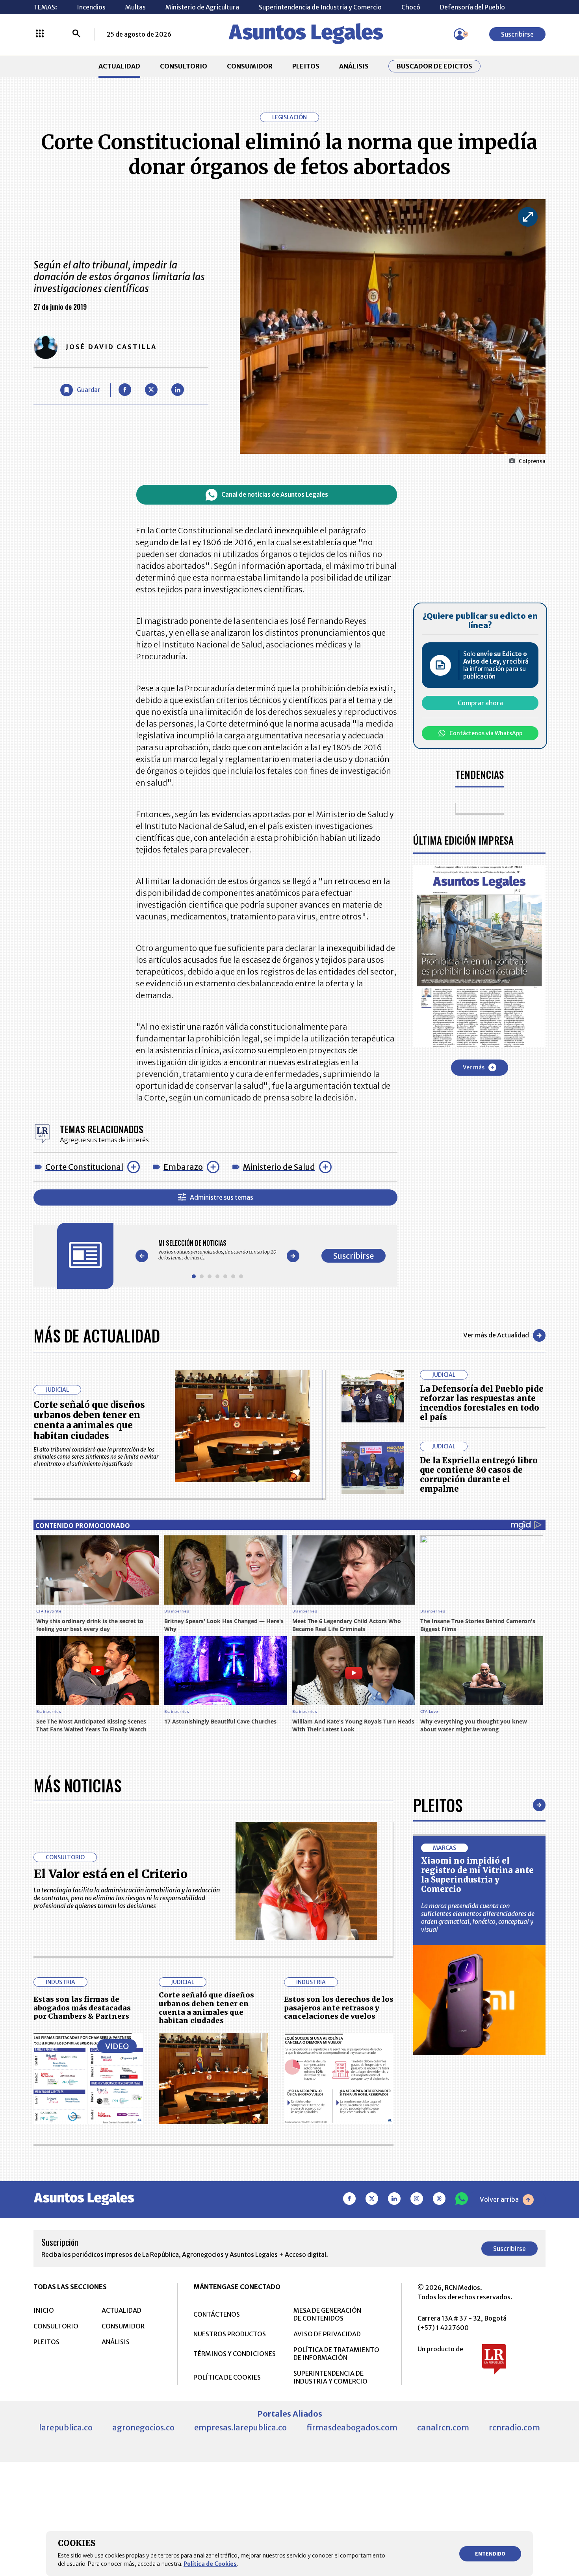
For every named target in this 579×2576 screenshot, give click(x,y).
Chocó (411, 7)
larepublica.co (66, 2427)
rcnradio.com (514, 2427)
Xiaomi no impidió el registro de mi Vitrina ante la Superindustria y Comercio (477, 1875)
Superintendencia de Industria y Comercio (320, 7)
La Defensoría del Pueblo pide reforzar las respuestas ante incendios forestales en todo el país (482, 1403)
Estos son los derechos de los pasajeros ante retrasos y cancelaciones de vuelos (339, 2008)
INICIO (44, 2310)
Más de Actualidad (97, 1335)
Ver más (474, 1067)
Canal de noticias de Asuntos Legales (275, 495)
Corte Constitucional (84, 1167)
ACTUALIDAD (119, 66)
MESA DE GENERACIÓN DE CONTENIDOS (327, 2314)
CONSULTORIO (184, 66)
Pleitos (438, 1805)
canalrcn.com (443, 2427)
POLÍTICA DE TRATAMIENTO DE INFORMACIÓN (336, 2354)
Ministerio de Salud (279, 1167)
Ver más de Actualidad (496, 1335)
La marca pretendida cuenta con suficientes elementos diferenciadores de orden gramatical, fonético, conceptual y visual (478, 1918)
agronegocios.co (143, 2427)
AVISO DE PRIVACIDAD (327, 2334)
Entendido (490, 2554)
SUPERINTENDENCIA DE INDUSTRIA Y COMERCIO (330, 2377)
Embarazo (183, 1167)
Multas (135, 7)
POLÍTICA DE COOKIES (227, 2377)
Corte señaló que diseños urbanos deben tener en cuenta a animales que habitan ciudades (89, 1420)
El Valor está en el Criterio (110, 1874)
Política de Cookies (210, 2564)
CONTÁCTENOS (217, 2314)
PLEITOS (306, 66)
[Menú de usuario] (460, 34)
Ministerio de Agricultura (202, 7)
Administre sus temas (222, 1197)
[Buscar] (76, 34)
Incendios (91, 7)
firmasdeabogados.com (352, 2427)
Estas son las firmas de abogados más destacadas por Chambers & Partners (82, 2008)
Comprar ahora (480, 703)
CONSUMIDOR (250, 66)
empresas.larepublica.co (240, 2427)
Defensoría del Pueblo (472, 7)
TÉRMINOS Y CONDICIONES (235, 2354)
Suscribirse (517, 34)
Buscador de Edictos (434, 66)
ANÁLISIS (354, 66)
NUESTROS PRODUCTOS (230, 2334)
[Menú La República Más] (40, 34)
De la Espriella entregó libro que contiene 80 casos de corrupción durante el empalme (479, 1475)
